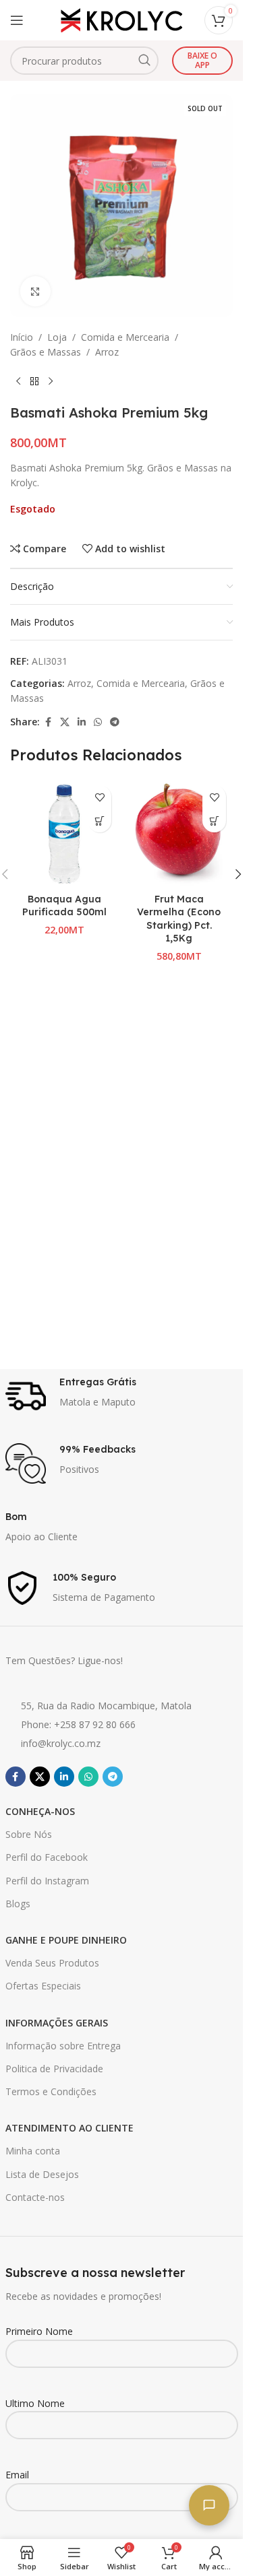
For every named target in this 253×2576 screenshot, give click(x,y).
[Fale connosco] (209, 2505)
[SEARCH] (144, 61)
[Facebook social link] (48, 722)
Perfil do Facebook (47, 1857)
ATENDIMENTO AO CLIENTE (69, 2128)
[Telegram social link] (115, 722)
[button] (100, 821)
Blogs (18, 1904)
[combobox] (84, 61)
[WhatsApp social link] (98, 722)
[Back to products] (34, 382)
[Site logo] (121, 19)
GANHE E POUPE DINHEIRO (66, 1940)
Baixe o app (202, 60)
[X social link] (65, 722)
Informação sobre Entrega (63, 2046)
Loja (57, 337)
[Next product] (51, 382)
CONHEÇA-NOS (40, 1811)
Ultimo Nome (35, 2403)
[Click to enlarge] (35, 291)
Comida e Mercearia (125, 337)
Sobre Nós (29, 1834)
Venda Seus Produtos (52, 1963)
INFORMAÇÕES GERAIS (57, 2023)
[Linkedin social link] (82, 722)
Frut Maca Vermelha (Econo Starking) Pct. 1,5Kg (179, 919)
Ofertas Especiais (43, 1986)
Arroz (107, 352)
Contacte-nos (35, 2197)
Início (22, 337)
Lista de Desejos (42, 2174)
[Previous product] (18, 382)
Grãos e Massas (46, 352)
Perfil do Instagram (47, 1881)
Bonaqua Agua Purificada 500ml (64, 906)
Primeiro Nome (39, 2331)
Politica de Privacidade (54, 2069)
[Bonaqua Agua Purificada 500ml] (64, 832)
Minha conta (33, 2151)
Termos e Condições (51, 2091)
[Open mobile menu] (17, 20)
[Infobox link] (122, 1396)
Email (17, 2475)
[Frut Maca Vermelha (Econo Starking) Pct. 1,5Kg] (179, 832)
